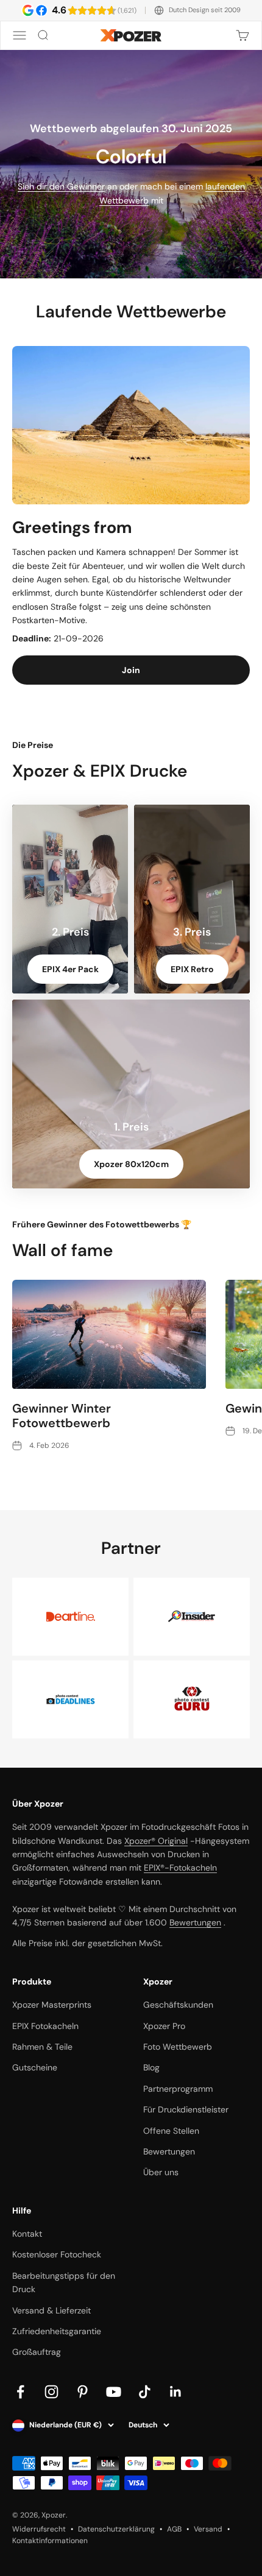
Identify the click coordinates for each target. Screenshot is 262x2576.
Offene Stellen (171, 2131)
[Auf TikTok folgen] (145, 2392)
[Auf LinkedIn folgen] (176, 2392)
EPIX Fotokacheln (45, 2026)
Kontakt (27, 2234)
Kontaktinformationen (50, 2541)
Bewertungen (195, 1922)
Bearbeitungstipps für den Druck (64, 2282)
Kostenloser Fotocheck (57, 2254)
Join (131, 670)
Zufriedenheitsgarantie (57, 2331)
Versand (208, 2529)
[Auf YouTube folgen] (114, 2392)
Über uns (161, 2172)
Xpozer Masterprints (52, 2005)
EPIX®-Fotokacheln (180, 1868)
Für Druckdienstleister (186, 2109)
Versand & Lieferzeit (51, 2310)
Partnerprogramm (178, 2089)
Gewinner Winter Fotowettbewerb (62, 1416)
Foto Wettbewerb (178, 2047)
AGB (174, 2529)
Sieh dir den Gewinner (61, 186)
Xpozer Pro (164, 2026)
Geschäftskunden (178, 2005)
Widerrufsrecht (39, 2529)
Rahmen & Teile (42, 2047)
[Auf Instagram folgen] (51, 2392)
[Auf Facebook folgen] (20, 2392)
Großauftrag (37, 2352)
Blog (151, 2067)
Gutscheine (35, 2067)
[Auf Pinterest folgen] (83, 2392)
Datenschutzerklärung (116, 2529)
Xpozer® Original (156, 1841)
